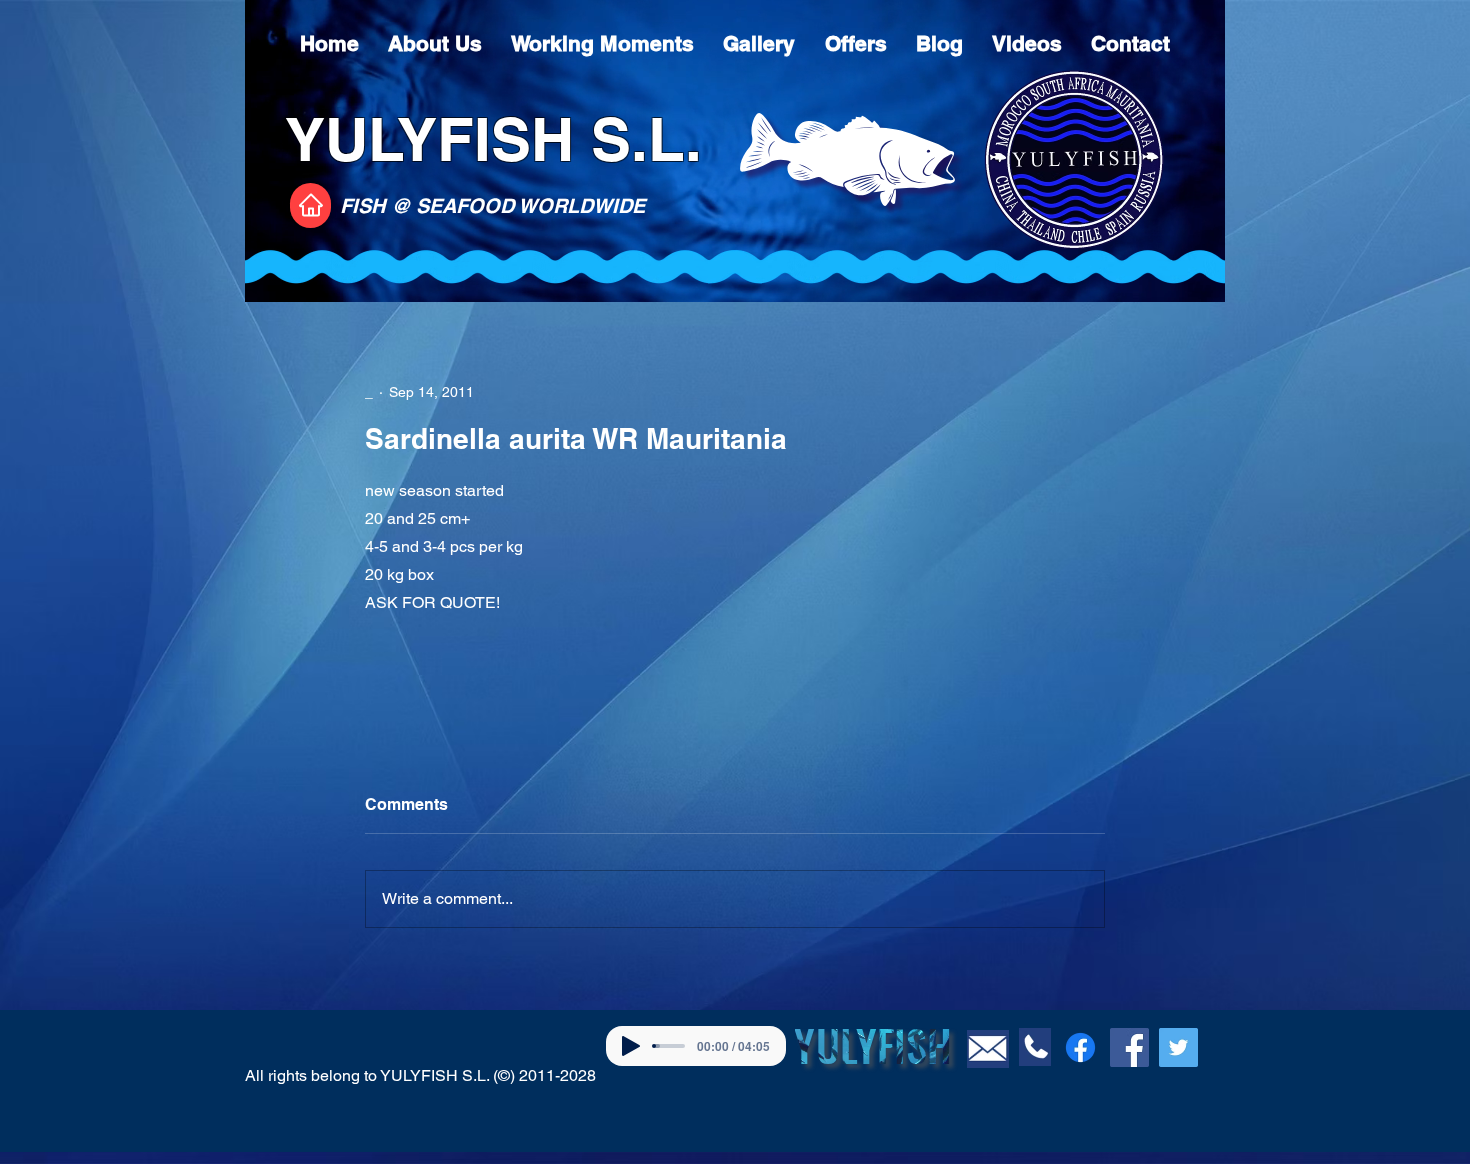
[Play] (631, 1046)
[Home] (310, 205)
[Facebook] (1080, 1047)
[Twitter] (1178, 1047)
